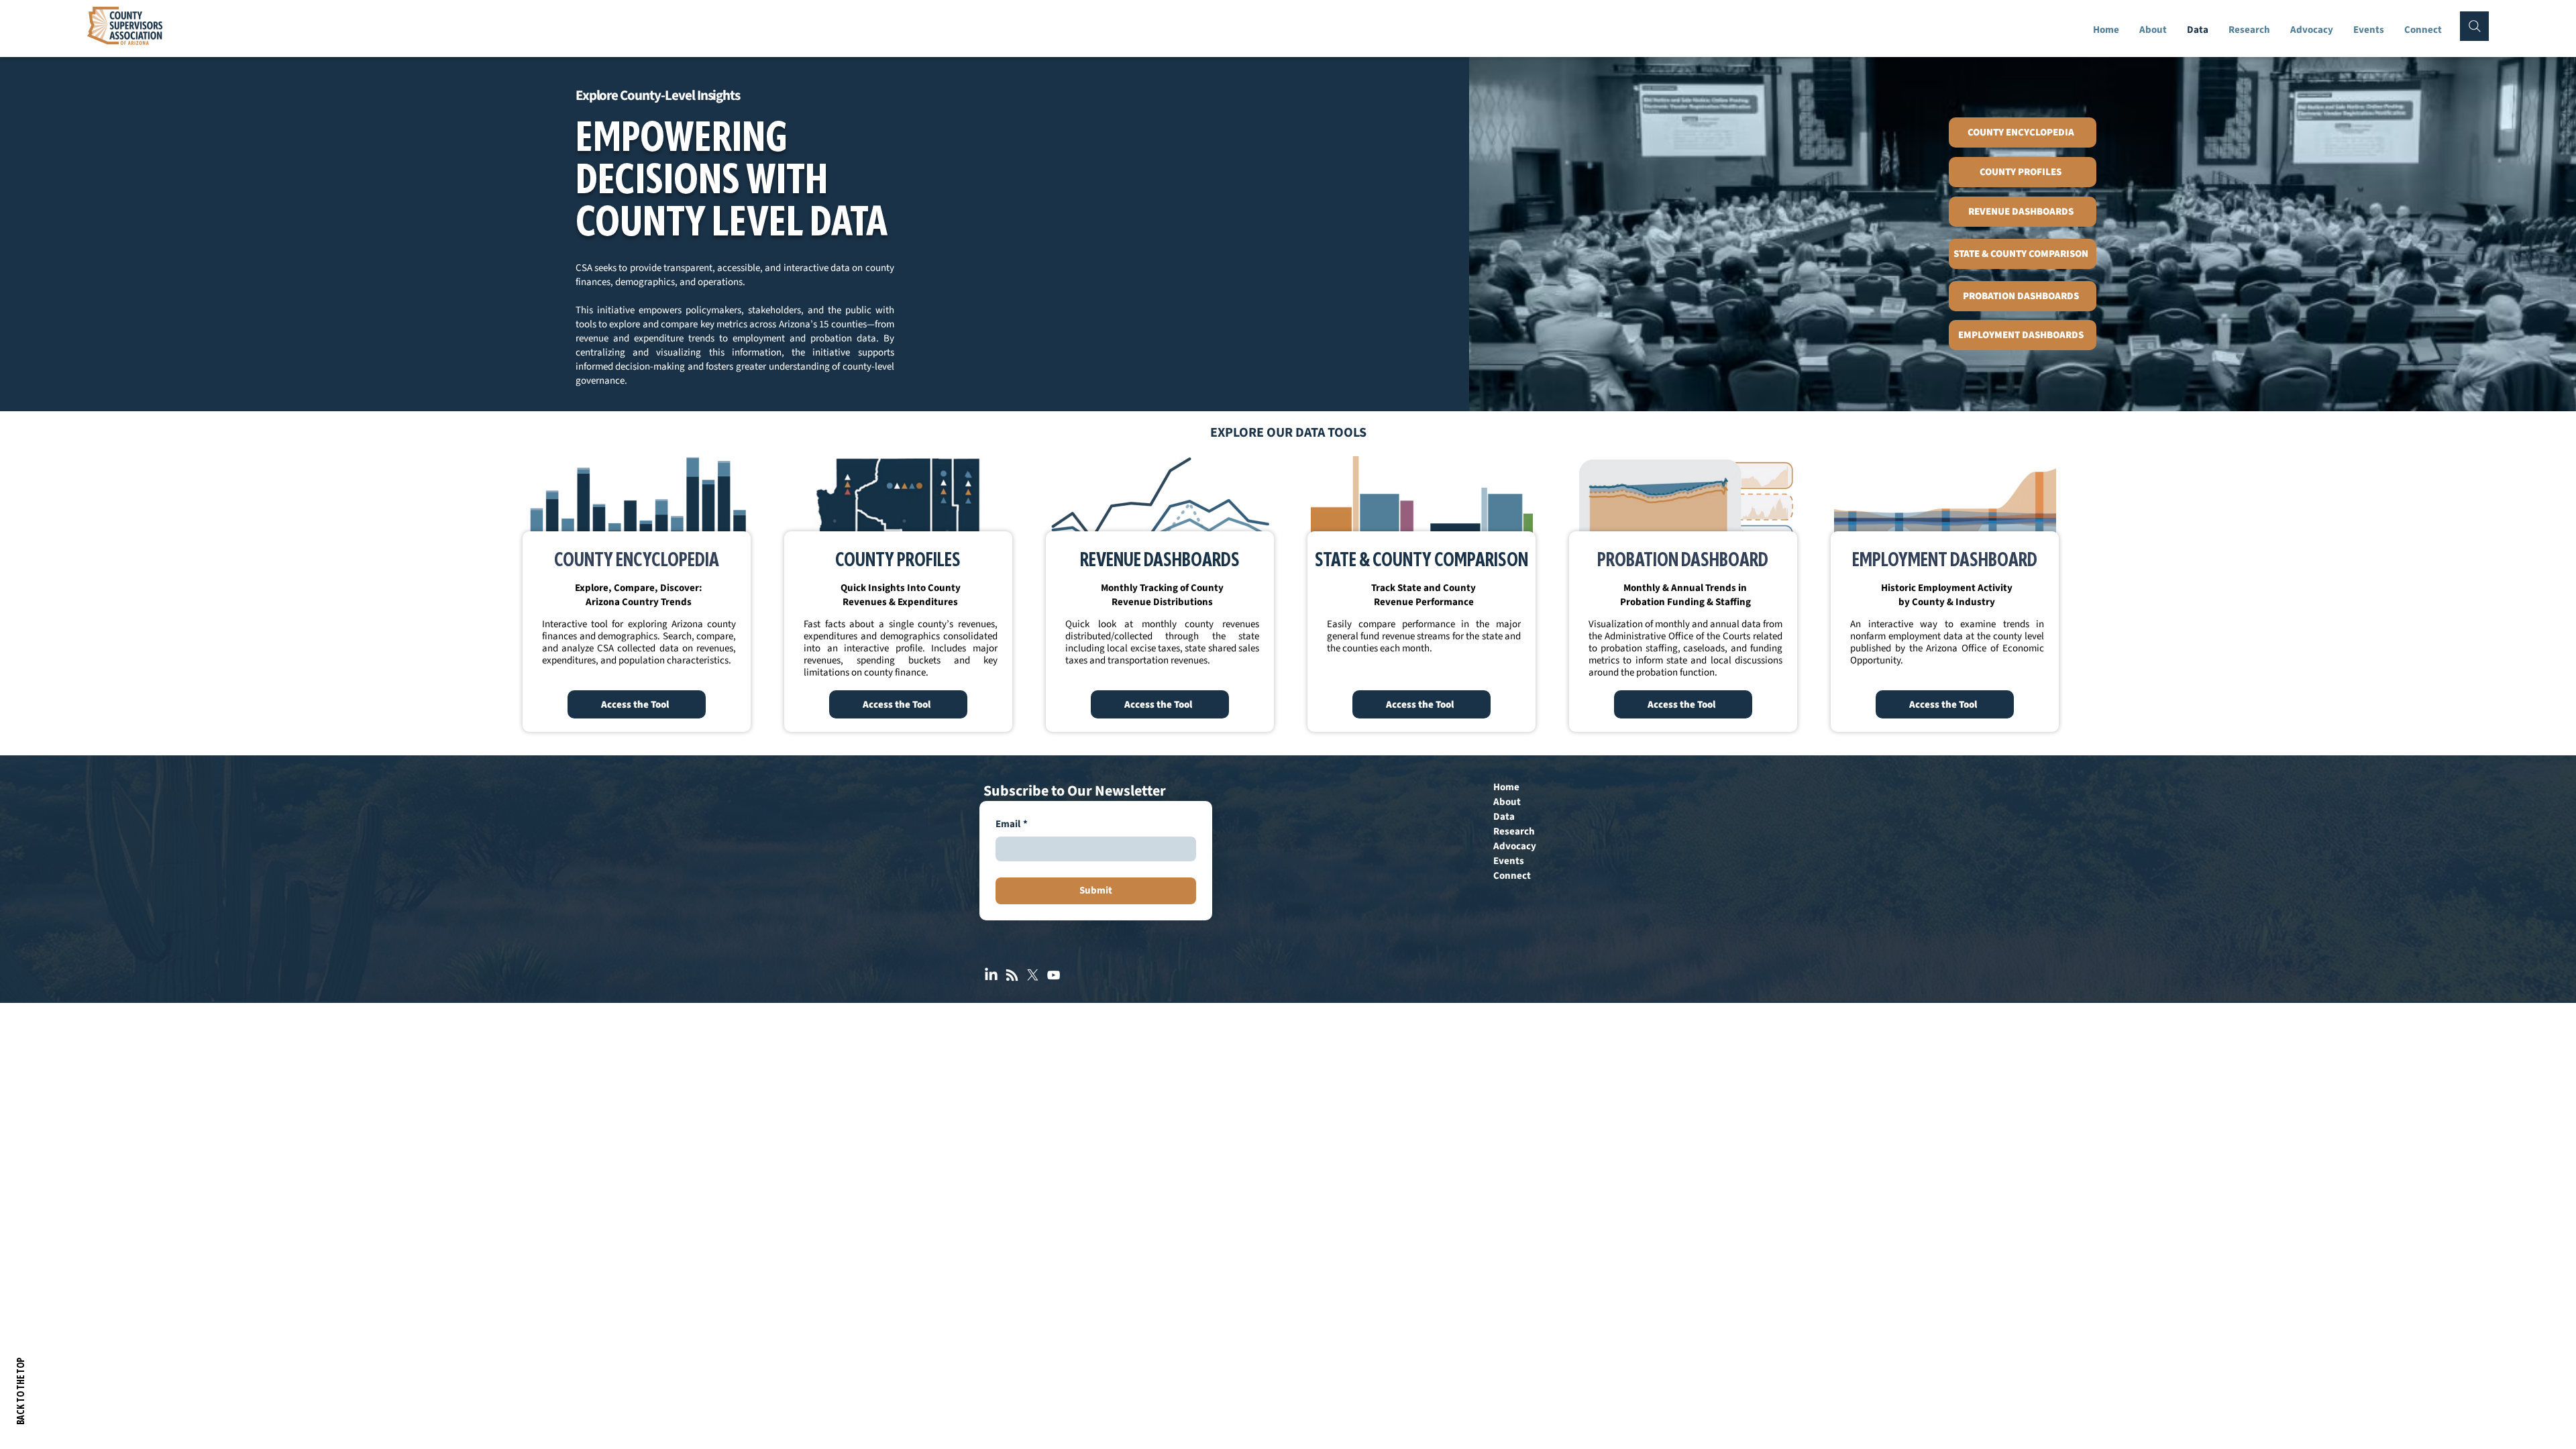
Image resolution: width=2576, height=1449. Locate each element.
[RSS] (1012, 975)
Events (1509, 861)
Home (1506, 787)
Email (1012, 824)
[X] (1033, 975)
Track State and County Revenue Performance (1424, 595)
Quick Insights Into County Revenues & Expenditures (901, 595)
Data (1504, 817)
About (1507, 802)
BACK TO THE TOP (22, 1391)
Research (1514, 831)
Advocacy (1515, 846)
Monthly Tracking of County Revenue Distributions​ (1162, 595)
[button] (2249, 30)
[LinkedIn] (991, 975)
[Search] (2474, 26)
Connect (1512, 876)
